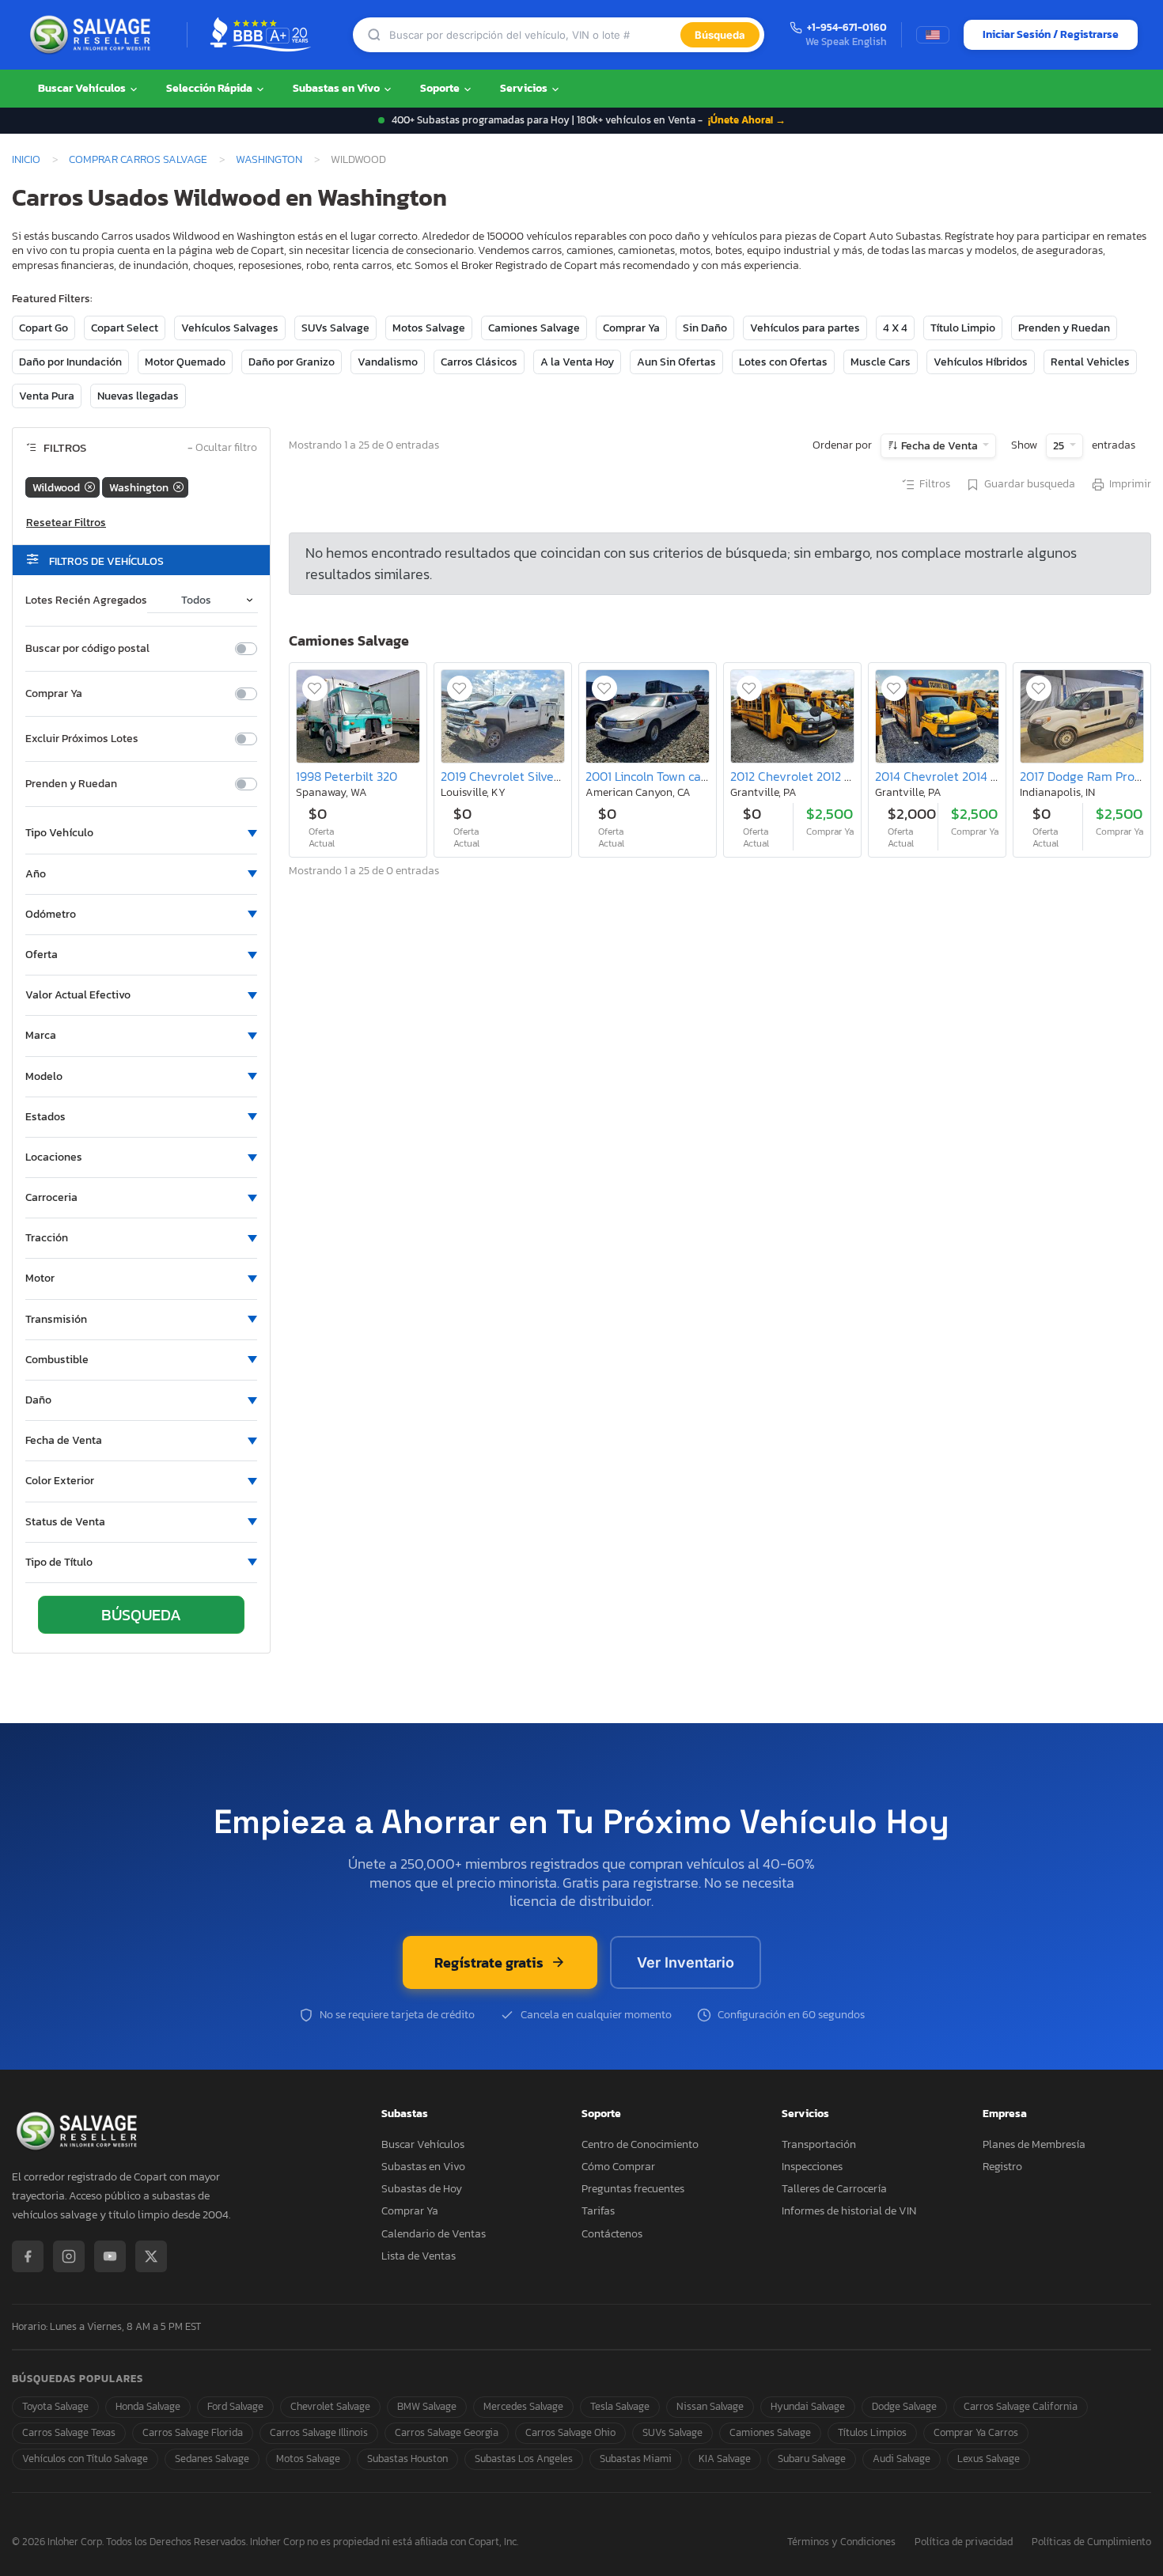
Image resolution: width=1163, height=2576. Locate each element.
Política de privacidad (964, 2542)
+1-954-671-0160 (847, 28)
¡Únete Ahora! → (747, 120)
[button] (141, 833)
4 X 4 (895, 328)
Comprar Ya (631, 328)
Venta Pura (47, 396)
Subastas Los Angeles (524, 2459)
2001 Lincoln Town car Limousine (676, 776)
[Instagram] (69, 2256)
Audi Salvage (902, 2459)
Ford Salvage (235, 2406)
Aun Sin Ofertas (676, 362)
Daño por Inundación (70, 362)
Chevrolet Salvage (330, 2406)
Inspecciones (812, 2167)
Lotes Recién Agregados (86, 600)
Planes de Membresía (1034, 2144)
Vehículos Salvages (230, 328)
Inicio (26, 159)
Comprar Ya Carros (976, 2432)
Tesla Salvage (620, 2406)
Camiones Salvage (534, 328)
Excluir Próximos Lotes (82, 739)
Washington (269, 159)
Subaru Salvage (812, 2459)
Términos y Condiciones (841, 2542)
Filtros (935, 484)
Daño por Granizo (292, 362)
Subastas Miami (636, 2459)
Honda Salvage (148, 2406)
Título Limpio (963, 328)
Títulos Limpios (872, 2432)
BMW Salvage (427, 2406)
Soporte (441, 88)
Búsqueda (720, 35)
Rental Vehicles (1090, 362)
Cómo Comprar (618, 2167)
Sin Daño (705, 328)
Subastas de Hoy (422, 2189)
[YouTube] (110, 2256)
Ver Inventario (686, 1962)
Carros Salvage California (1021, 2406)
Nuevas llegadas (138, 396)
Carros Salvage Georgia (447, 2432)
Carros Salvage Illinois (319, 2432)
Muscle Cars (881, 362)
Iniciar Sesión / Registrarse (1051, 34)
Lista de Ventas (419, 2256)
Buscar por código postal (87, 649)
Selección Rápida (210, 88)
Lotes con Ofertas (783, 362)
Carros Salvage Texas (69, 2432)
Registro (1002, 2167)
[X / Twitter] (151, 2256)
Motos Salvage (429, 328)
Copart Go (44, 328)
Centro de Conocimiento (640, 2144)
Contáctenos (612, 2234)
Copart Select (125, 328)
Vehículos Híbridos (981, 362)
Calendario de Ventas (434, 2234)
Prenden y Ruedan (1064, 328)
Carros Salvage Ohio (570, 2432)
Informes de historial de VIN (849, 2211)
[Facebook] (28, 2256)
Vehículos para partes (805, 328)
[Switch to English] (933, 35)
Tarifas (598, 2211)
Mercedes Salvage (523, 2406)
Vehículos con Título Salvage (85, 2459)
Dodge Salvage (904, 2406)
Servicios (525, 88)
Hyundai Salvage (808, 2406)
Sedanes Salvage (212, 2459)
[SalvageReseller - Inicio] (93, 35)
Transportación (819, 2144)
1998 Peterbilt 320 (347, 776)
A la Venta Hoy (577, 362)
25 (1060, 446)
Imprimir (1130, 484)
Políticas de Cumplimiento (1091, 2542)
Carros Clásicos (479, 362)
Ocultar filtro (222, 448)
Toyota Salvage (55, 2406)
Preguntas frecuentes (633, 2189)
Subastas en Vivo (337, 88)
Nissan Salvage (710, 2406)
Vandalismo (388, 362)
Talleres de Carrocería (834, 2189)
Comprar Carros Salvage (138, 159)
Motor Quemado (185, 362)
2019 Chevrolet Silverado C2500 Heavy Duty (564, 776)
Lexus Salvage (989, 2459)
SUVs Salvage (335, 328)
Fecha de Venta (939, 446)
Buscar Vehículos (83, 88)
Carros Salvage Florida (193, 2432)
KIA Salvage (725, 2459)
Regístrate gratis (489, 1962)
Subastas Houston (407, 2459)
